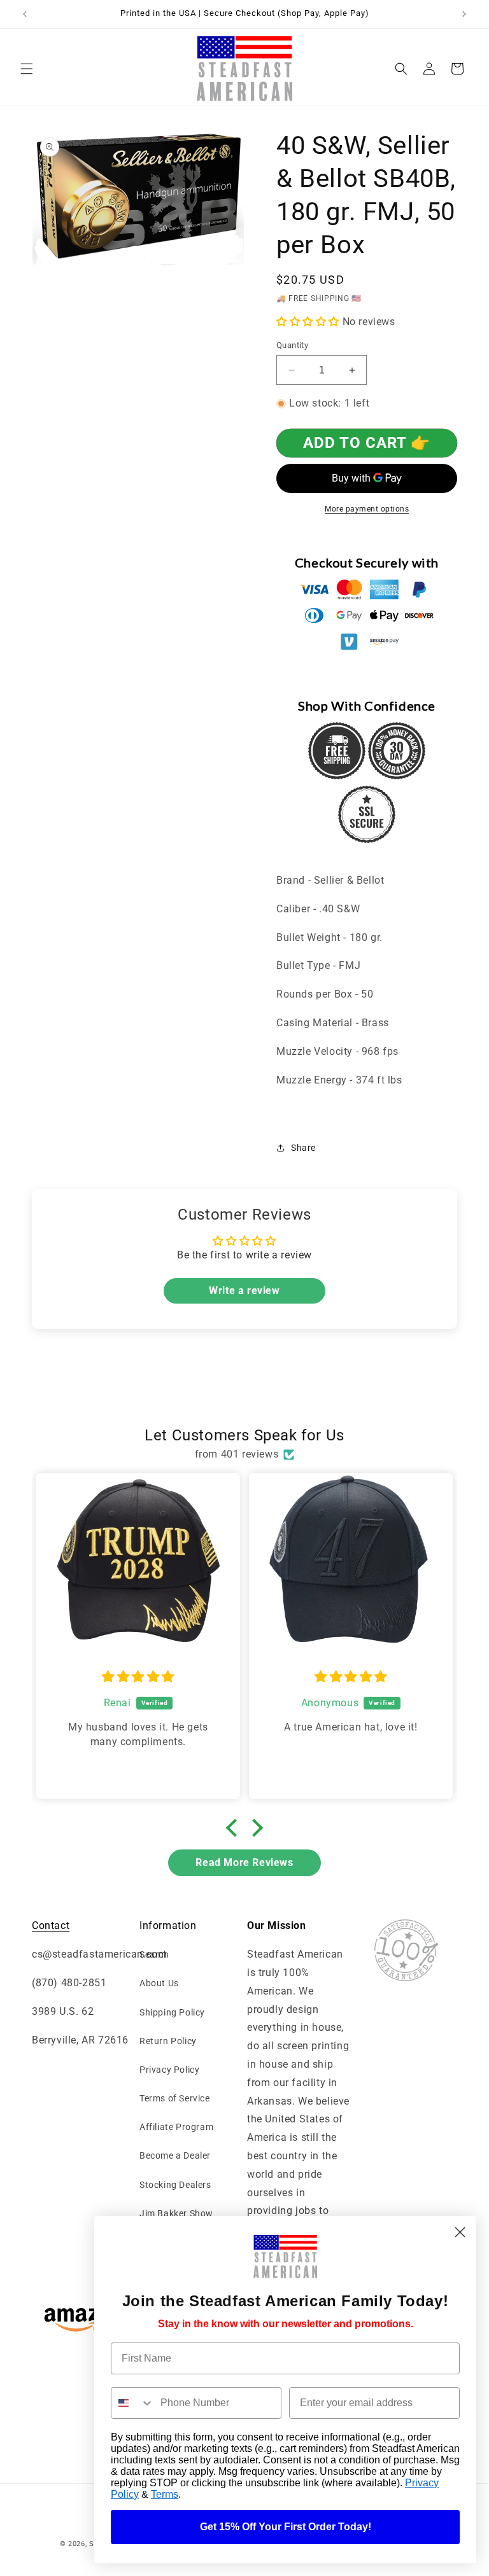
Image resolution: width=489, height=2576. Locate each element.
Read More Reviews (244, 1862)
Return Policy (168, 2041)
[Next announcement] (464, 14)
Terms (165, 2494)
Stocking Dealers (175, 2185)
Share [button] (303, 1148)
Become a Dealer (175, 2155)
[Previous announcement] (25, 14)
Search (154, 1954)
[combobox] (133, 2403)
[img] (138, 1677)
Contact (51, 1925)
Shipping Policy (172, 2012)
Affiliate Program (176, 2127)
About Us (159, 1983)
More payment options (367, 509)
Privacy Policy (169, 2070)
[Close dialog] (460, 2232)
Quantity (292, 345)
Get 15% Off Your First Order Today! (286, 2527)
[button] (27, 69)
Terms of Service (175, 2098)
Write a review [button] (244, 1291)
